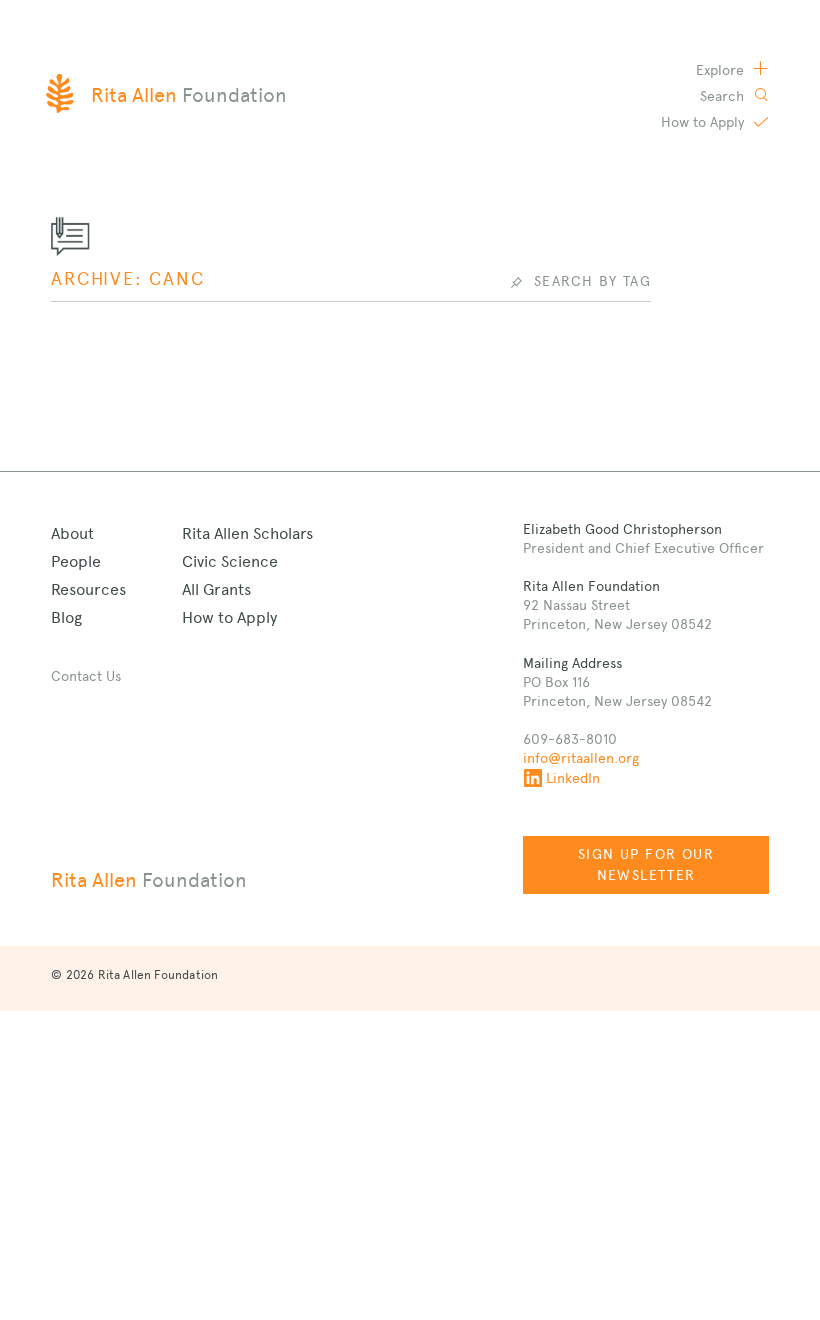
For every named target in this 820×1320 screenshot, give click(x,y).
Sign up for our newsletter (646, 864)
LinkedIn (573, 778)
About (72, 533)
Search (724, 96)
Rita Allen (149, 880)
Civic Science (230, 561)
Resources (88, 589)
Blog (66, 617)
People (76, 561)
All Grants (216, 589)
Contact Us (86, 676)
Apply (704, 122)
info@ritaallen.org (581, 758)
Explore (722, 70)
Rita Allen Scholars (247, 533)
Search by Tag (592, 281)
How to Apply (229, 617)
